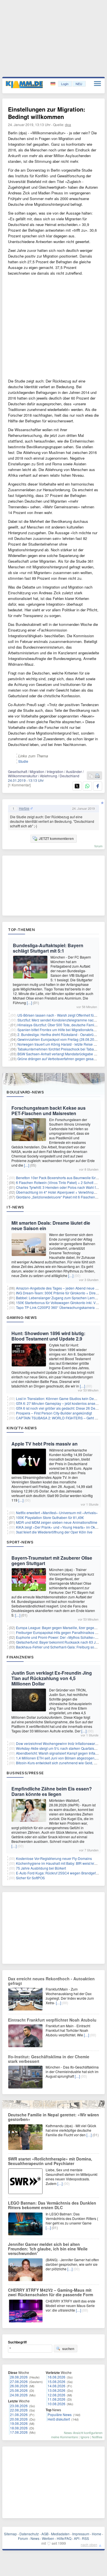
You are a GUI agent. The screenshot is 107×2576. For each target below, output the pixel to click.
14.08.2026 (56, 2386)
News (35, 2538)
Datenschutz (29, 2534)
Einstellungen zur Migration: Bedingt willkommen (47, 113)
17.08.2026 (19, 2432)
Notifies (97, 2437)
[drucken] (97, 776)
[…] (29, 1003)
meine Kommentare (64, 2437)
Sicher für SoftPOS (30, 1878)
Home (97, 2534)
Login (65, 84)
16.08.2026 (56, 2377)
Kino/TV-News (22, 1428)
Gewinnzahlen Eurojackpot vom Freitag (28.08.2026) (58, 1039)
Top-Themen (21, 930)
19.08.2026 (19, 2423)
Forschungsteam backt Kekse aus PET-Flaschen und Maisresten (49, 1111)
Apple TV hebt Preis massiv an (45, 1444)
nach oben (89, 2545)
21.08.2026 (19, 2414)
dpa (68, 125)
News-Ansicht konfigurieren (83, 2433)
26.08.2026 (19, 2386)
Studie (23, 761)
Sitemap (10, 2534)
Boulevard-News (25, 1092)
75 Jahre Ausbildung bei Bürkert (41, 1868)
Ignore (85, 2437)
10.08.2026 (56, 2404)
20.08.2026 (19, 2419)
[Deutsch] (53, 84)
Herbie (24, 808)
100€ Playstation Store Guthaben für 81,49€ (50, 1517)
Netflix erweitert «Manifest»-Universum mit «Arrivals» (57, 1513)
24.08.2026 (19, 2395)
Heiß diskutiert (59, 2419)
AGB (45, 2534)
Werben (48, 2538)
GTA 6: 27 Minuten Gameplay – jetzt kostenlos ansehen (59, 1403)
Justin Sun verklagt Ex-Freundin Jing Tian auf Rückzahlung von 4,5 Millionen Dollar (52, 1678)
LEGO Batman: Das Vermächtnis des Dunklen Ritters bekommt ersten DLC (52, 2205)
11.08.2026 (56, 2399)
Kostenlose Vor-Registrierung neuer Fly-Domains (54, 1858)
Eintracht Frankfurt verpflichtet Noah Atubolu (52, 2020)
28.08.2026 (19, 2377)
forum (98, 846)
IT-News (15, 1207)
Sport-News (20, 1542)
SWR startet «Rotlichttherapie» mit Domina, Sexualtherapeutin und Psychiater (50, 2161)
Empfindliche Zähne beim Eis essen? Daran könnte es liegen (52, 1791)
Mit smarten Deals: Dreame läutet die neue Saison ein (51, 1226)
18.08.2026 (19, 2428)
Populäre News (60, 2414)
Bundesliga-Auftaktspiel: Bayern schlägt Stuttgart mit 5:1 (48, 948)
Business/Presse (25, 1773)
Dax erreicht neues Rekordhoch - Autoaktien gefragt (51, 1981)
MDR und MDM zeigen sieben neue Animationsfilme (57, 1522)
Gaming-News (22, 1317)
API (77, 2538)
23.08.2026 (19, 2406)
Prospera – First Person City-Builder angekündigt (54, 1413)
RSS (85, 2538)
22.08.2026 (19, 2410)
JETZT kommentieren (56, 838)
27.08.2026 (19, 2381)
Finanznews (20, 1657)
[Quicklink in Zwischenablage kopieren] (91, 776)
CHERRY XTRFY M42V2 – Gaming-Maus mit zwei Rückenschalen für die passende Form (51, 2292)
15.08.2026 (56, 2381)
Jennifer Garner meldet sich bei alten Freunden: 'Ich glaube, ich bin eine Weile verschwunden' (48, 2249)
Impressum (81, 2534)
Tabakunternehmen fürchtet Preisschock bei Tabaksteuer (61, 1049)
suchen (68, 2349)
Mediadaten (60, 2534)
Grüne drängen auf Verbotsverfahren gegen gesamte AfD (62, 1059)
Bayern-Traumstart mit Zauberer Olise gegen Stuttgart (52, 1561)
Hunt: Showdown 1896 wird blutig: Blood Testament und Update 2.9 (48, 1336)
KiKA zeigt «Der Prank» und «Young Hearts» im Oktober (59, 1527)
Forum (23, 2538)
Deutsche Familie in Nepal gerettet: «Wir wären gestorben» (53, 2117)
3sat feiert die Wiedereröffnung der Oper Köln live (54, 1532)
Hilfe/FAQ (64, 2538)
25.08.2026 (19, 2390)
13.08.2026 (56, 2390)
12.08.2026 (56, 2395)
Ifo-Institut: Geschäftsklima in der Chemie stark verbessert (49, 2059)
